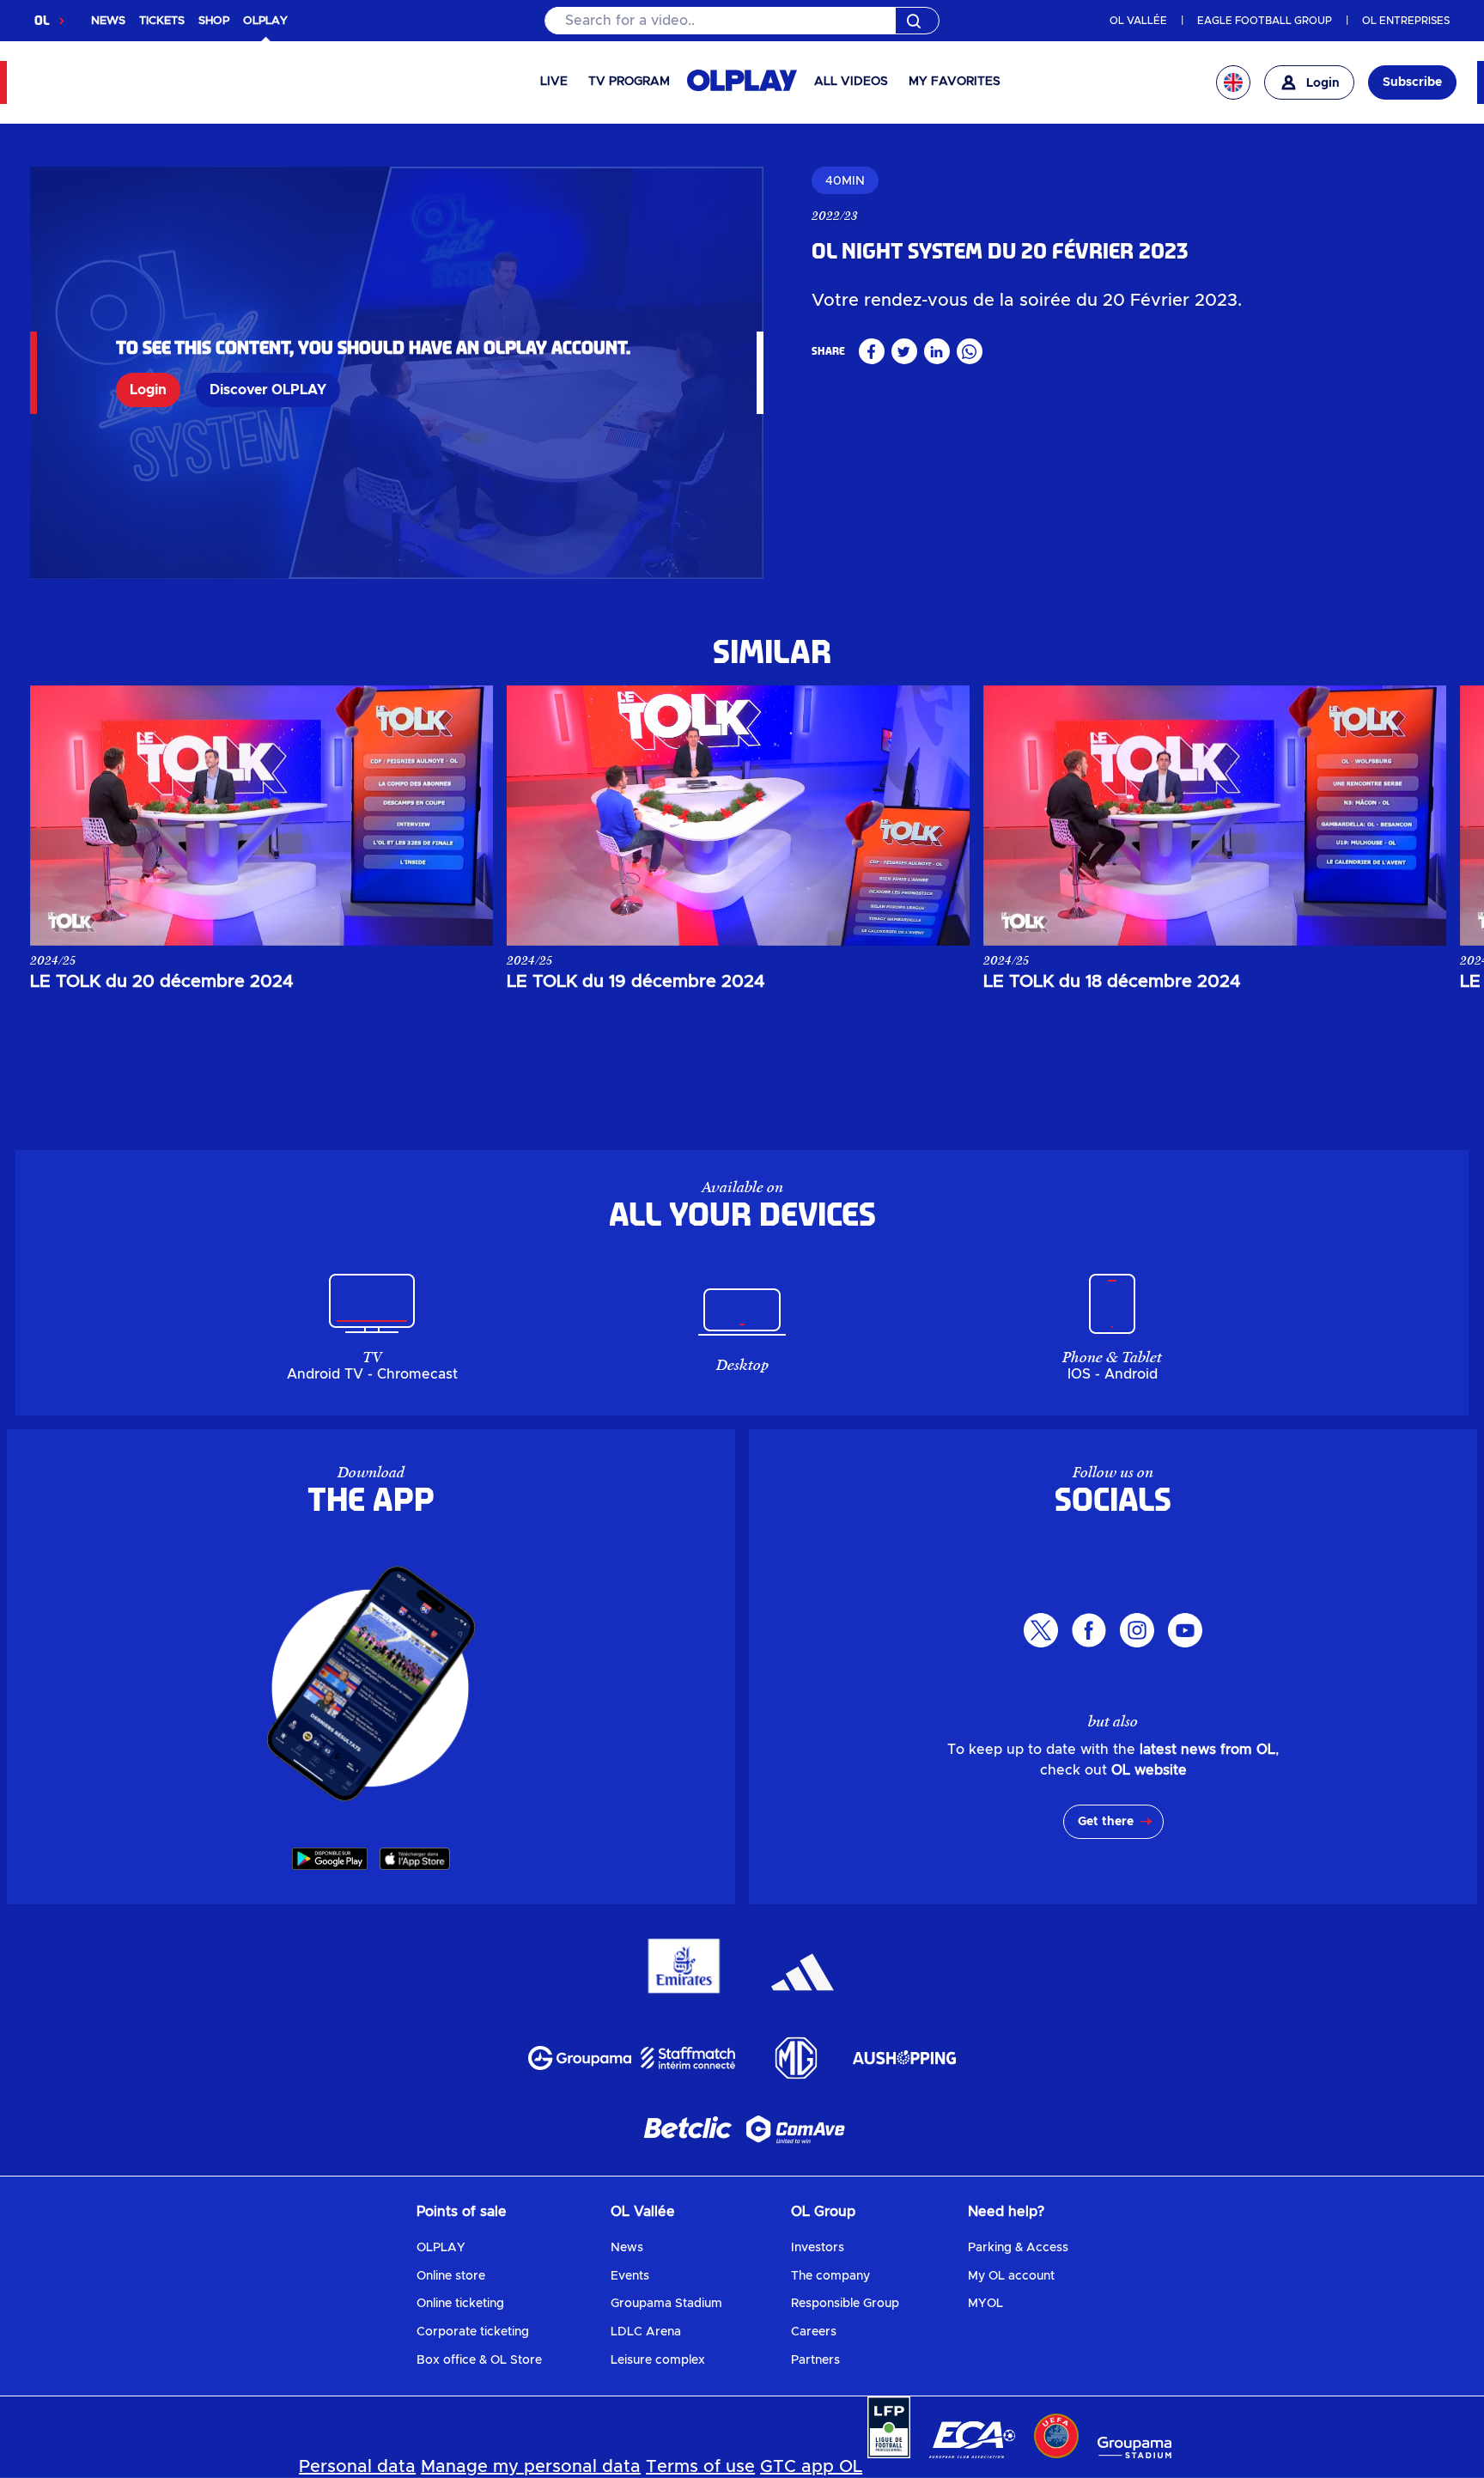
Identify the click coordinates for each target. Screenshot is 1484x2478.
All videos (851, 82)
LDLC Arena (646, 2332)
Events (630, 2276)
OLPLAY (441, 2248)
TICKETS (162, 21)
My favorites (955, 82)
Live (554, 82)
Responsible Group (845, 2304)
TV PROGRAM (629, 82)
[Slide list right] (1416, 815)
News (627, 2248)
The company (830, 2276)
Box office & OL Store (479, 2360)
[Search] (742, 21)
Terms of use (700, 2467)
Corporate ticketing (473, 2332)
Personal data (357, 2467)
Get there (1106, 1822)
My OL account (1011, 2276)
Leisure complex (658, 2360)
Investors (818, 2248)
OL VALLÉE (1138, 21)
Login (148, 390)
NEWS (108, 21)
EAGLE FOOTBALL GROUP (1265, 21)
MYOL (985, 2304)
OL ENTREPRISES (1406, 21)
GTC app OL (811, 2467)
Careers (814, 2332)
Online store (451, 2276)
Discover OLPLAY (268, 390)
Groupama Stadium (666, 2304)
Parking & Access (1018, 2248)
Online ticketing (460, 2304)
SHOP (214, 21)
